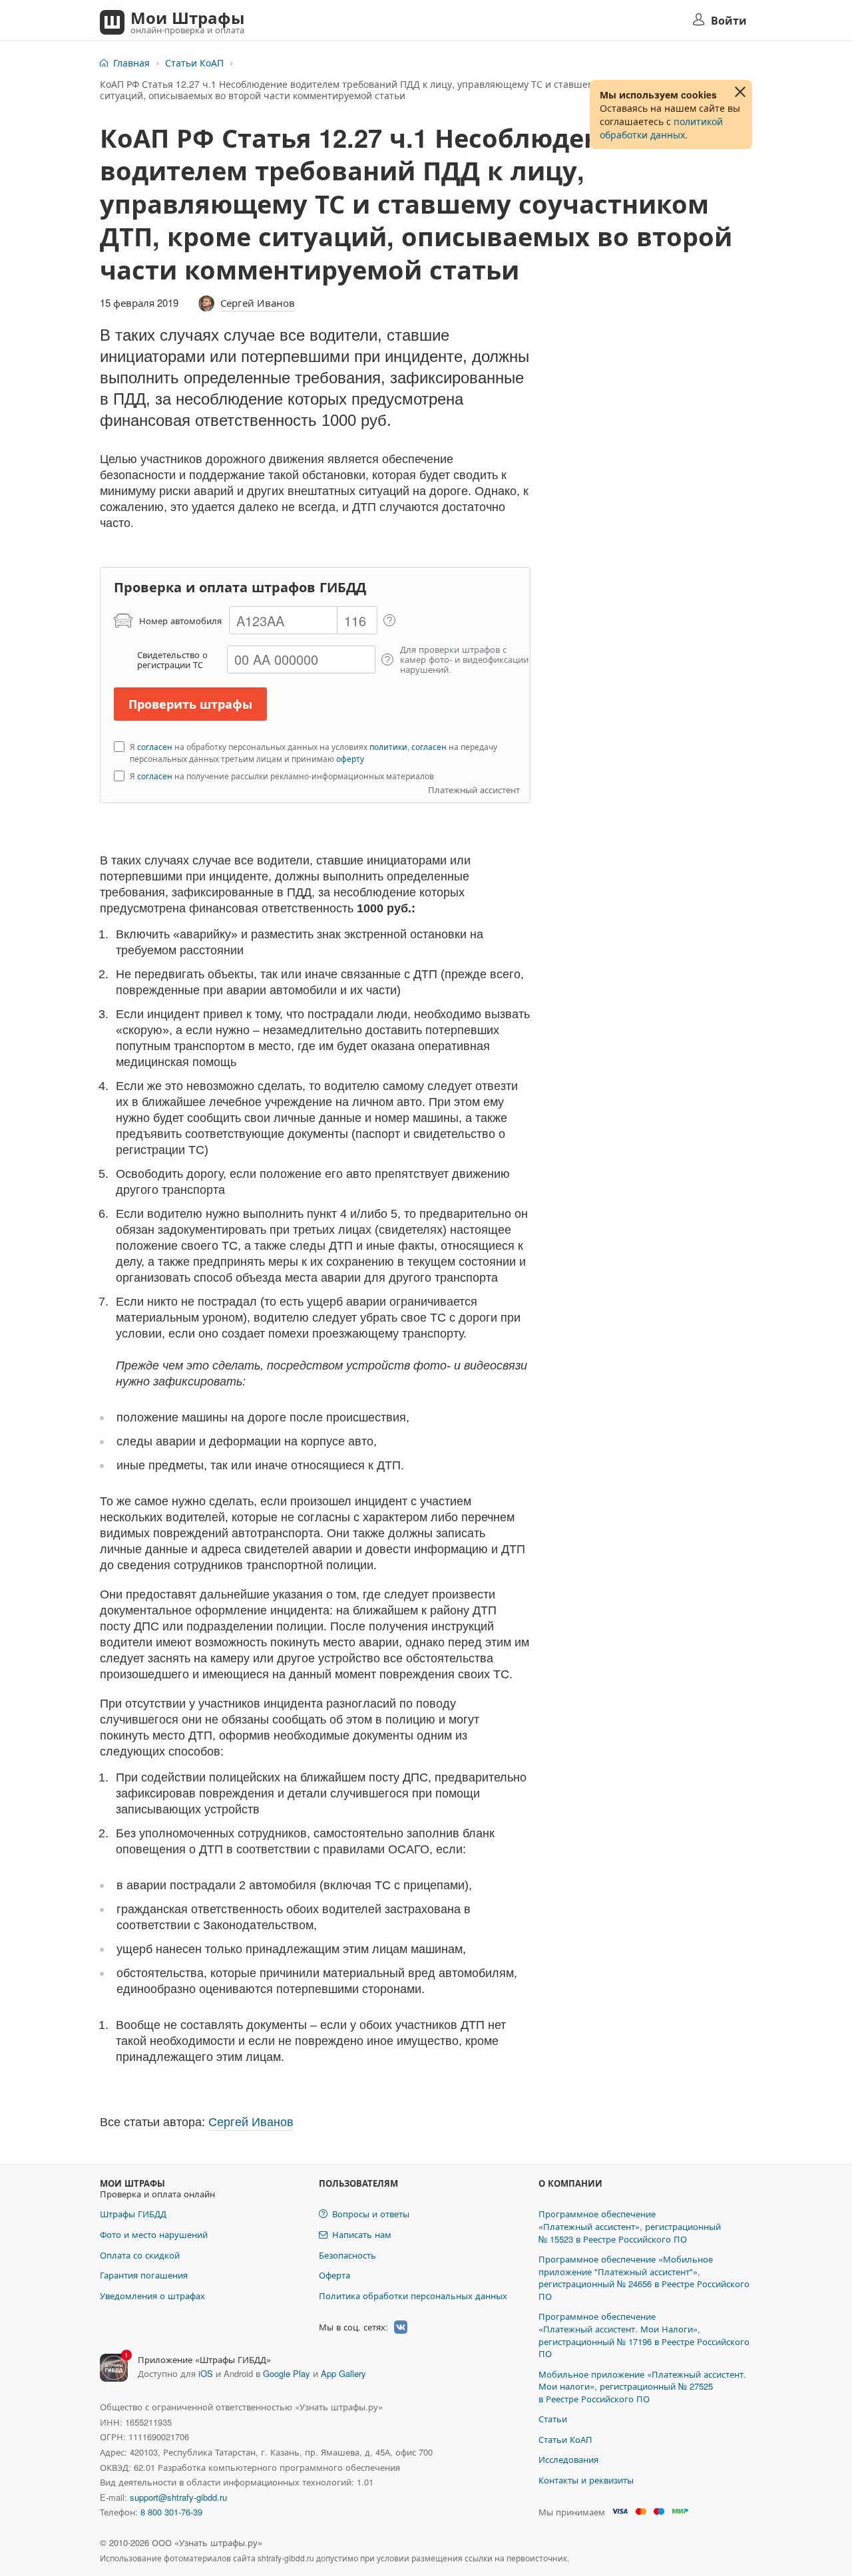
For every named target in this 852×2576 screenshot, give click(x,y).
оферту (350, 758)
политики (388, 746)
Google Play (287, 2373)
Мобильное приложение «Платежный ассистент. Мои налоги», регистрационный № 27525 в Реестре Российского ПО (642, 2386)
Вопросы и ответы (371, 2214)
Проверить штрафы (190, 704)
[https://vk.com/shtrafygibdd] (401, 2327)
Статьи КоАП (194, 63)
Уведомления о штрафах (152, 2296)
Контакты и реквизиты (586, 2480)
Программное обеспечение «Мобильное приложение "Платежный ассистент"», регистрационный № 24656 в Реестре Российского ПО (644, 2278)
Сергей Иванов (258, 302)
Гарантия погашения (144, 2275)
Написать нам (362, 2234)
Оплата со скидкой (140, 2255)
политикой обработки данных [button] (661, 128)
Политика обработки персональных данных (413, 2296)
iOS (206, 2373)
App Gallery (343, 2373)
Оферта (334, 2275)
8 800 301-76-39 (171, 2512)
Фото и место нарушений (154, 2234)
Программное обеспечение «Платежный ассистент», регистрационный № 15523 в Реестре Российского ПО (630, 2226)
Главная (131, 63)
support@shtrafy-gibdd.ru (178, 2497)
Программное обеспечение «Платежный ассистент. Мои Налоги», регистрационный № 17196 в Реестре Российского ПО (644, 2335)
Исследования (568, 2459)
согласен (155, 746)
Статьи (553, 2419)
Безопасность (347, 2255)
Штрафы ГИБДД (133, 2214)
